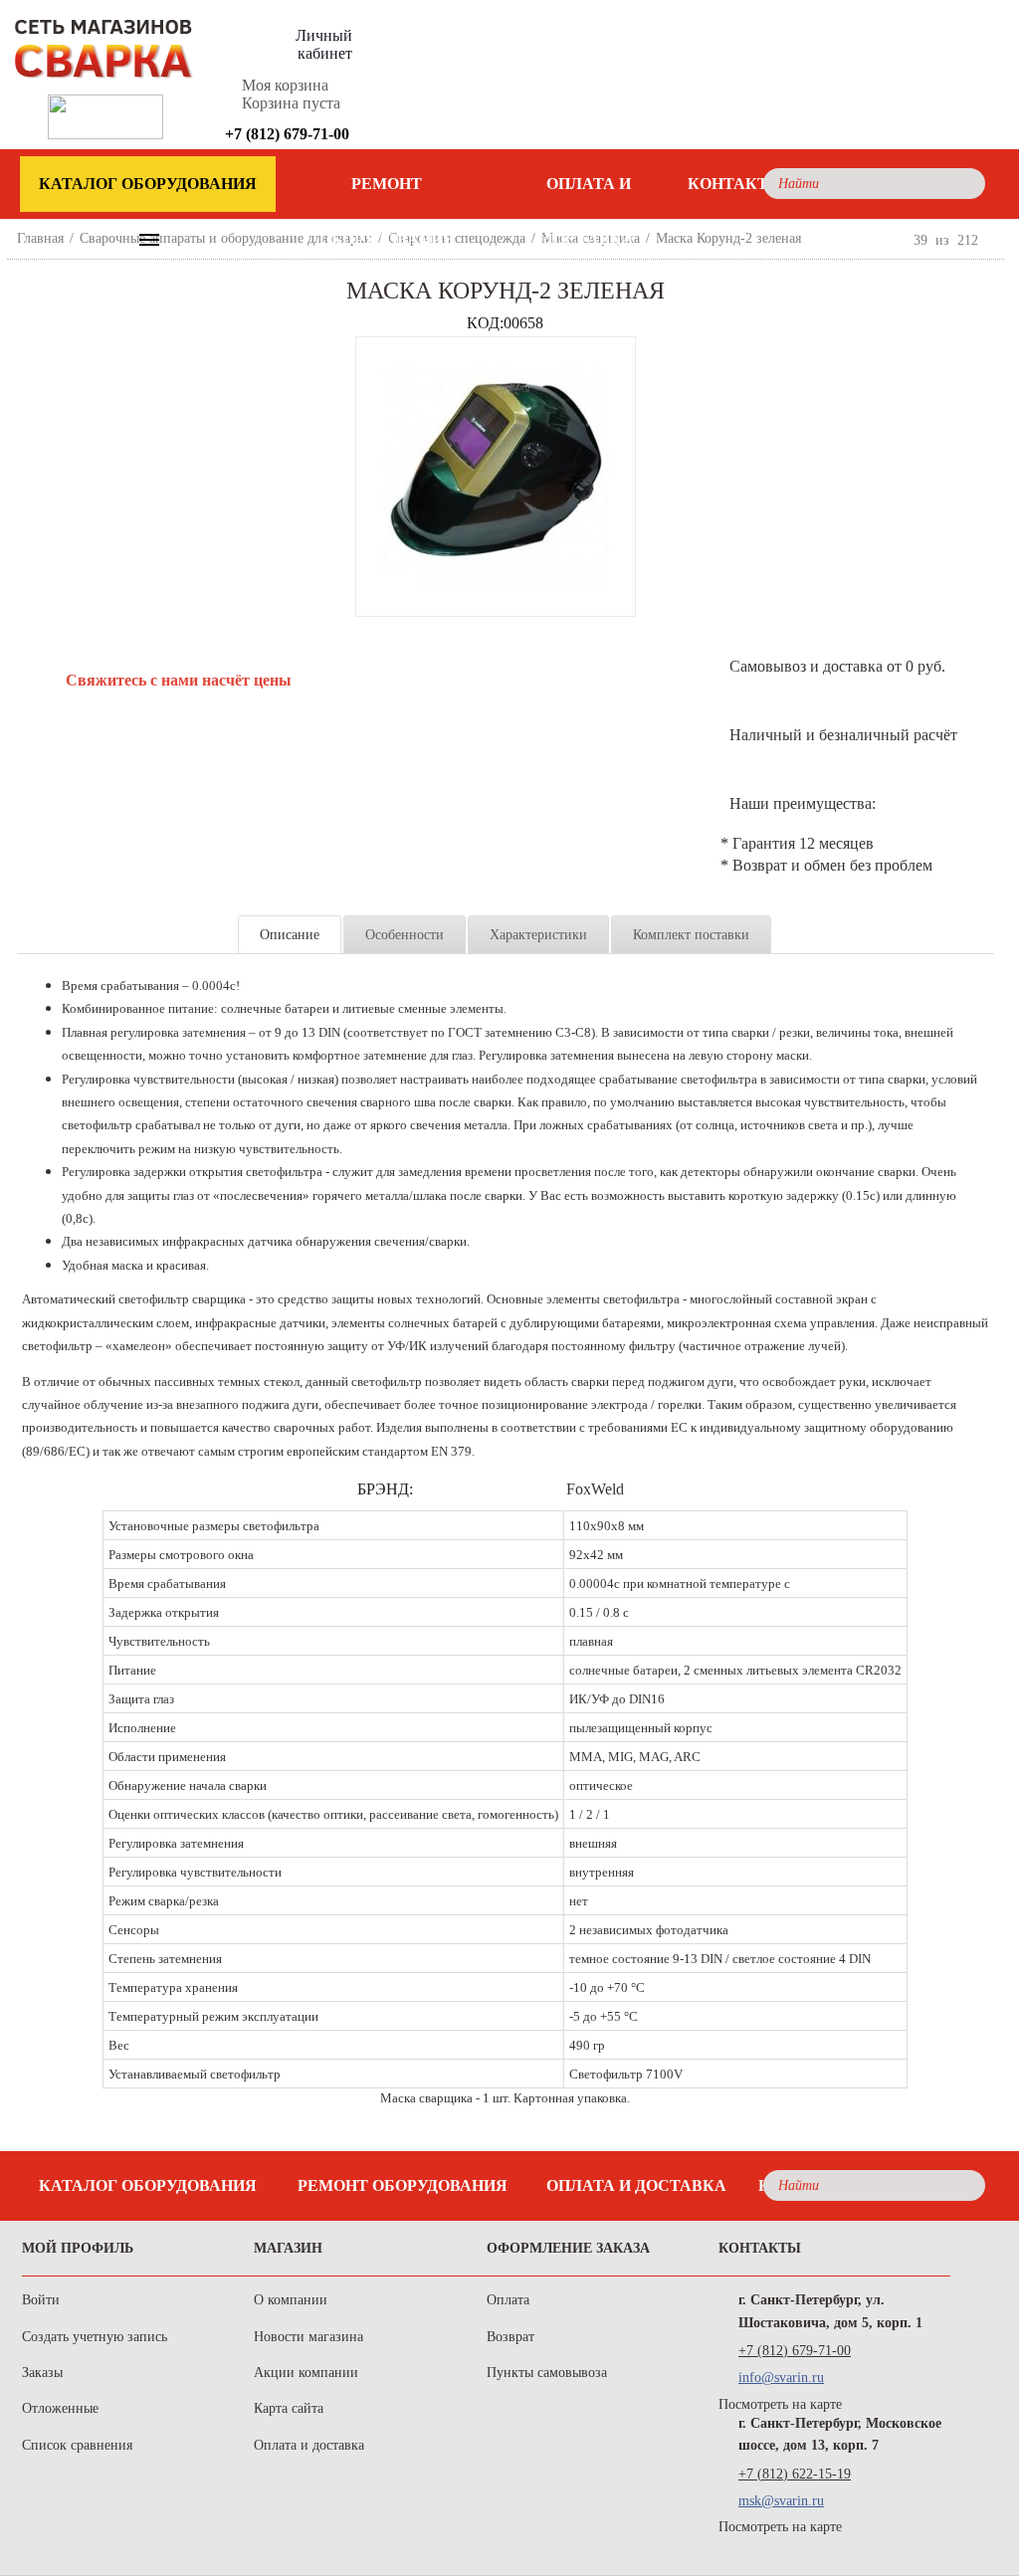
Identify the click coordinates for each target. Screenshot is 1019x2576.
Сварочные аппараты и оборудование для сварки (226, 238)
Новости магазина (308, 2337)
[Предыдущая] (897, 240)
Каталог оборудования (148, 2185)
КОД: (485, 323)
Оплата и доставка (588, 194)
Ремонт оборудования (387, 194)
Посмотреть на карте (780, 2404)
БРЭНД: (385, 1489)
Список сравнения (77, 2445)
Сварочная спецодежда (457, 238)
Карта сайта (289, 2408)
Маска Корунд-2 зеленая (728, 238)
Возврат (510, 2337)
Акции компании (306, 2373)
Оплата (508, 2300)
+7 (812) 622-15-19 (795, 2474)
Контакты (736, 184)
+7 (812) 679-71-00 (795, 2351)
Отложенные (60, 2408)
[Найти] (965, 184)
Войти (41, 2300)
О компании (291, 2300)
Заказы (42, 2373)
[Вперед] (995, 240)
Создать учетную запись (95, 2337)
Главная (40, 238)
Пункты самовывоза (547, 2373)
